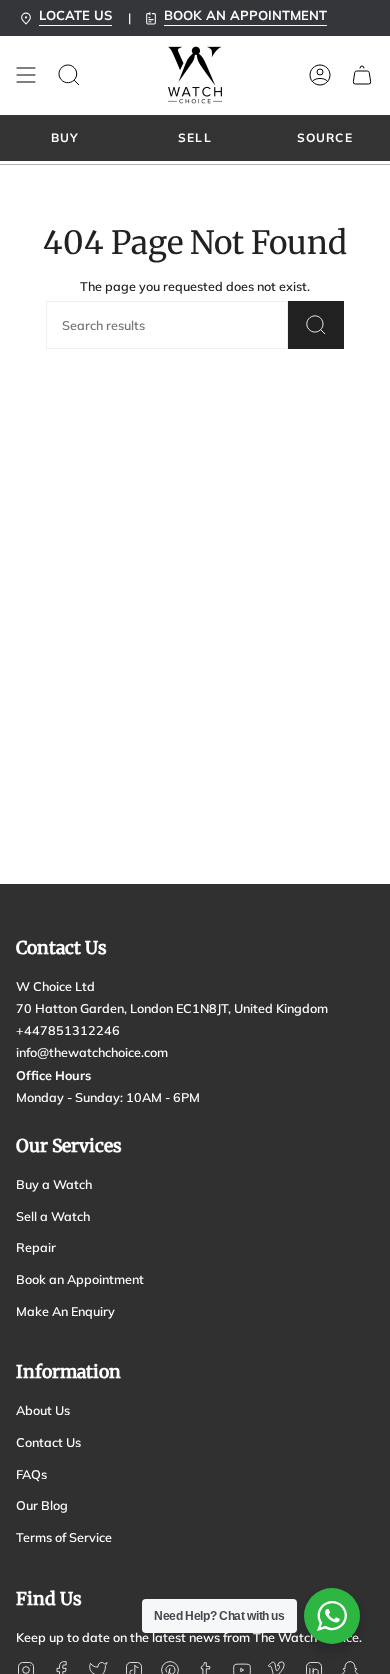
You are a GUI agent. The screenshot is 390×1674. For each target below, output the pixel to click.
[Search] (316, 325)
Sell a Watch (53, 1216)
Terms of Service (64, 1537)
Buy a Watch (54, 1184)
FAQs (31, 1474)
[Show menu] (26, 75)
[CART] (362, 75)
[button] (69, 75)
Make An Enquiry (65, 1311)
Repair (36, 1247)
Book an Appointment (80, 1279)
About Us (43, 1410)
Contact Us (48, 1442)
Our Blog (42, 1505)
